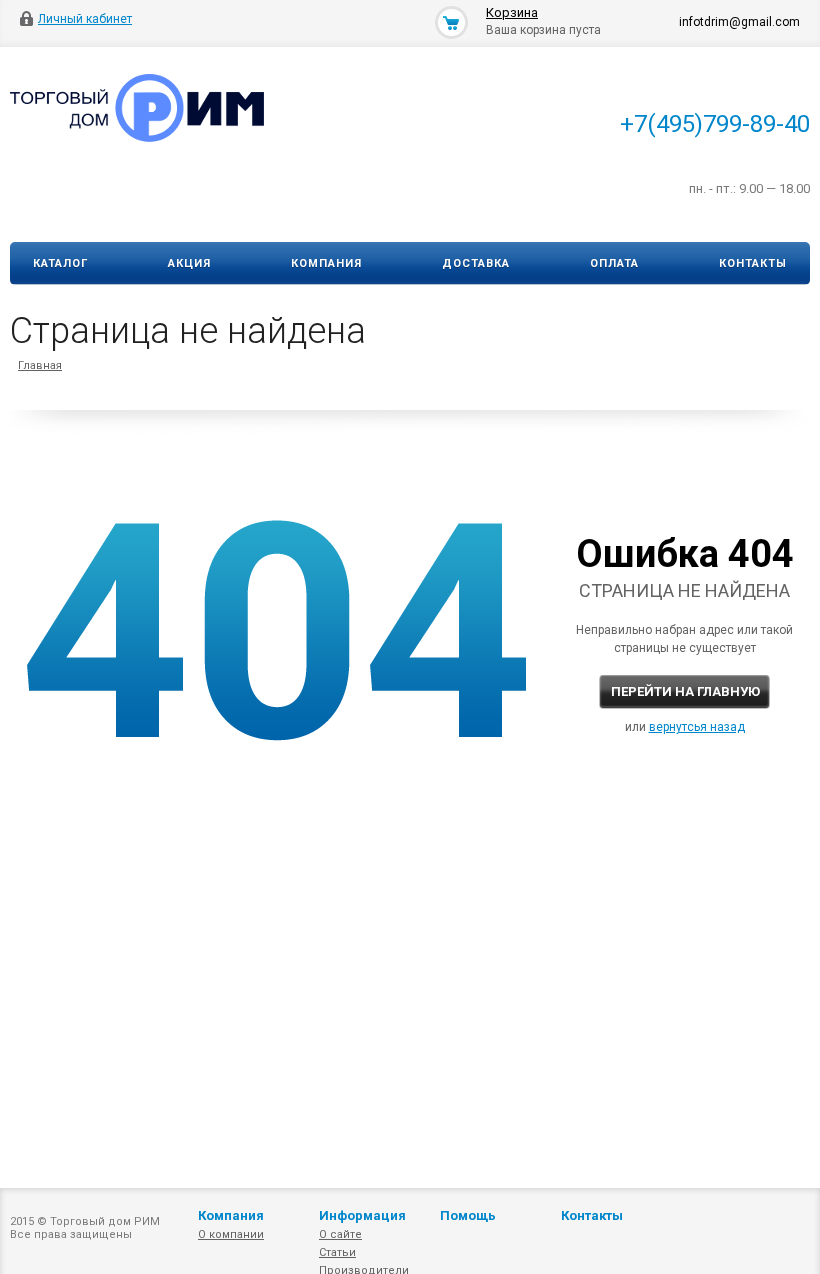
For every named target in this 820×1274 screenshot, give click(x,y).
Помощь (468, 1215)
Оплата (614, 263)
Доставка (476, 263)
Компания (326, 263)
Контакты (753, 263)
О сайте (340, 1234)
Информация (362, 1215)
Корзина (512, 12)
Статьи (337, 1252)
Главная (40, 365)
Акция (189, 263)
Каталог (60, 263)
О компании (231, 1234)
